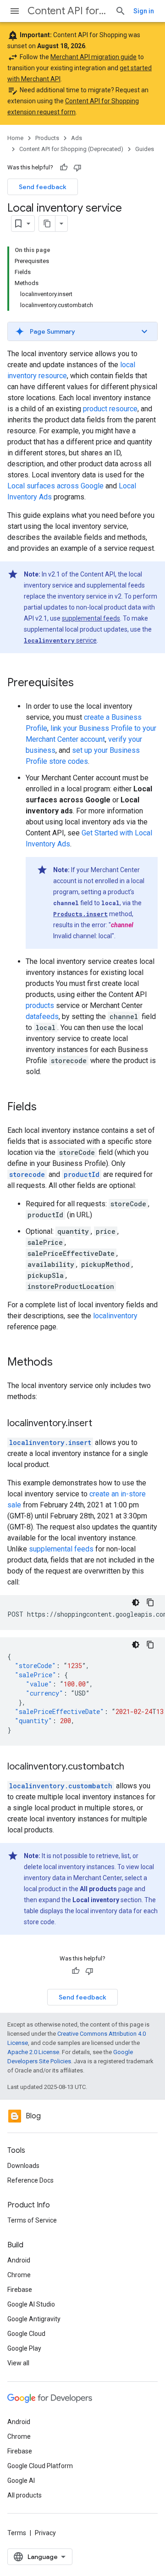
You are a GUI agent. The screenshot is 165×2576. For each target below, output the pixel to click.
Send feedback (43, 187)
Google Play (24, 2348)
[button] (82, 331)
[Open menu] (15, 11)
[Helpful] (64, 168)
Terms (17, 2533)
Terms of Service (32, 2220)
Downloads (23, 2166)
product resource (110, 409)
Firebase (20, 2290)
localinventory (115, 1316)
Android (19, 2260)
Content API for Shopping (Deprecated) (68, 11)
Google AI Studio (31, 2304)
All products (25, 2495)
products (40, 1005)
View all (18, 2363)
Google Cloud (26, 2334)
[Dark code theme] (136, 1602)
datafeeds (42, 1016)
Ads (77, 138)
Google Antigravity (34, 2319)
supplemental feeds (91, 618)
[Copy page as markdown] (47, 224)
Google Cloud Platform (40, 2466)
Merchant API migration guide (93, 57)
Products (47, 138)
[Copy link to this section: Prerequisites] (83, 683)
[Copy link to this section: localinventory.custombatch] (133, 1767)
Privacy (45, 2533)
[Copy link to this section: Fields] (46, 1108)
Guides (145, 149)
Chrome (19, 2275)
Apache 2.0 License (33, 2052)
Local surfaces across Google (55, 486)
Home (15, 138)
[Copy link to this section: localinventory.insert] (101, 1424)
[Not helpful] (77, 168)
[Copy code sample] (150, 1602)
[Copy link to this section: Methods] (62, 1363)
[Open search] (121, 11)
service (60, 640)
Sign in (144, 11)
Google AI (21, 2481)
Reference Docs (30, 2180)
